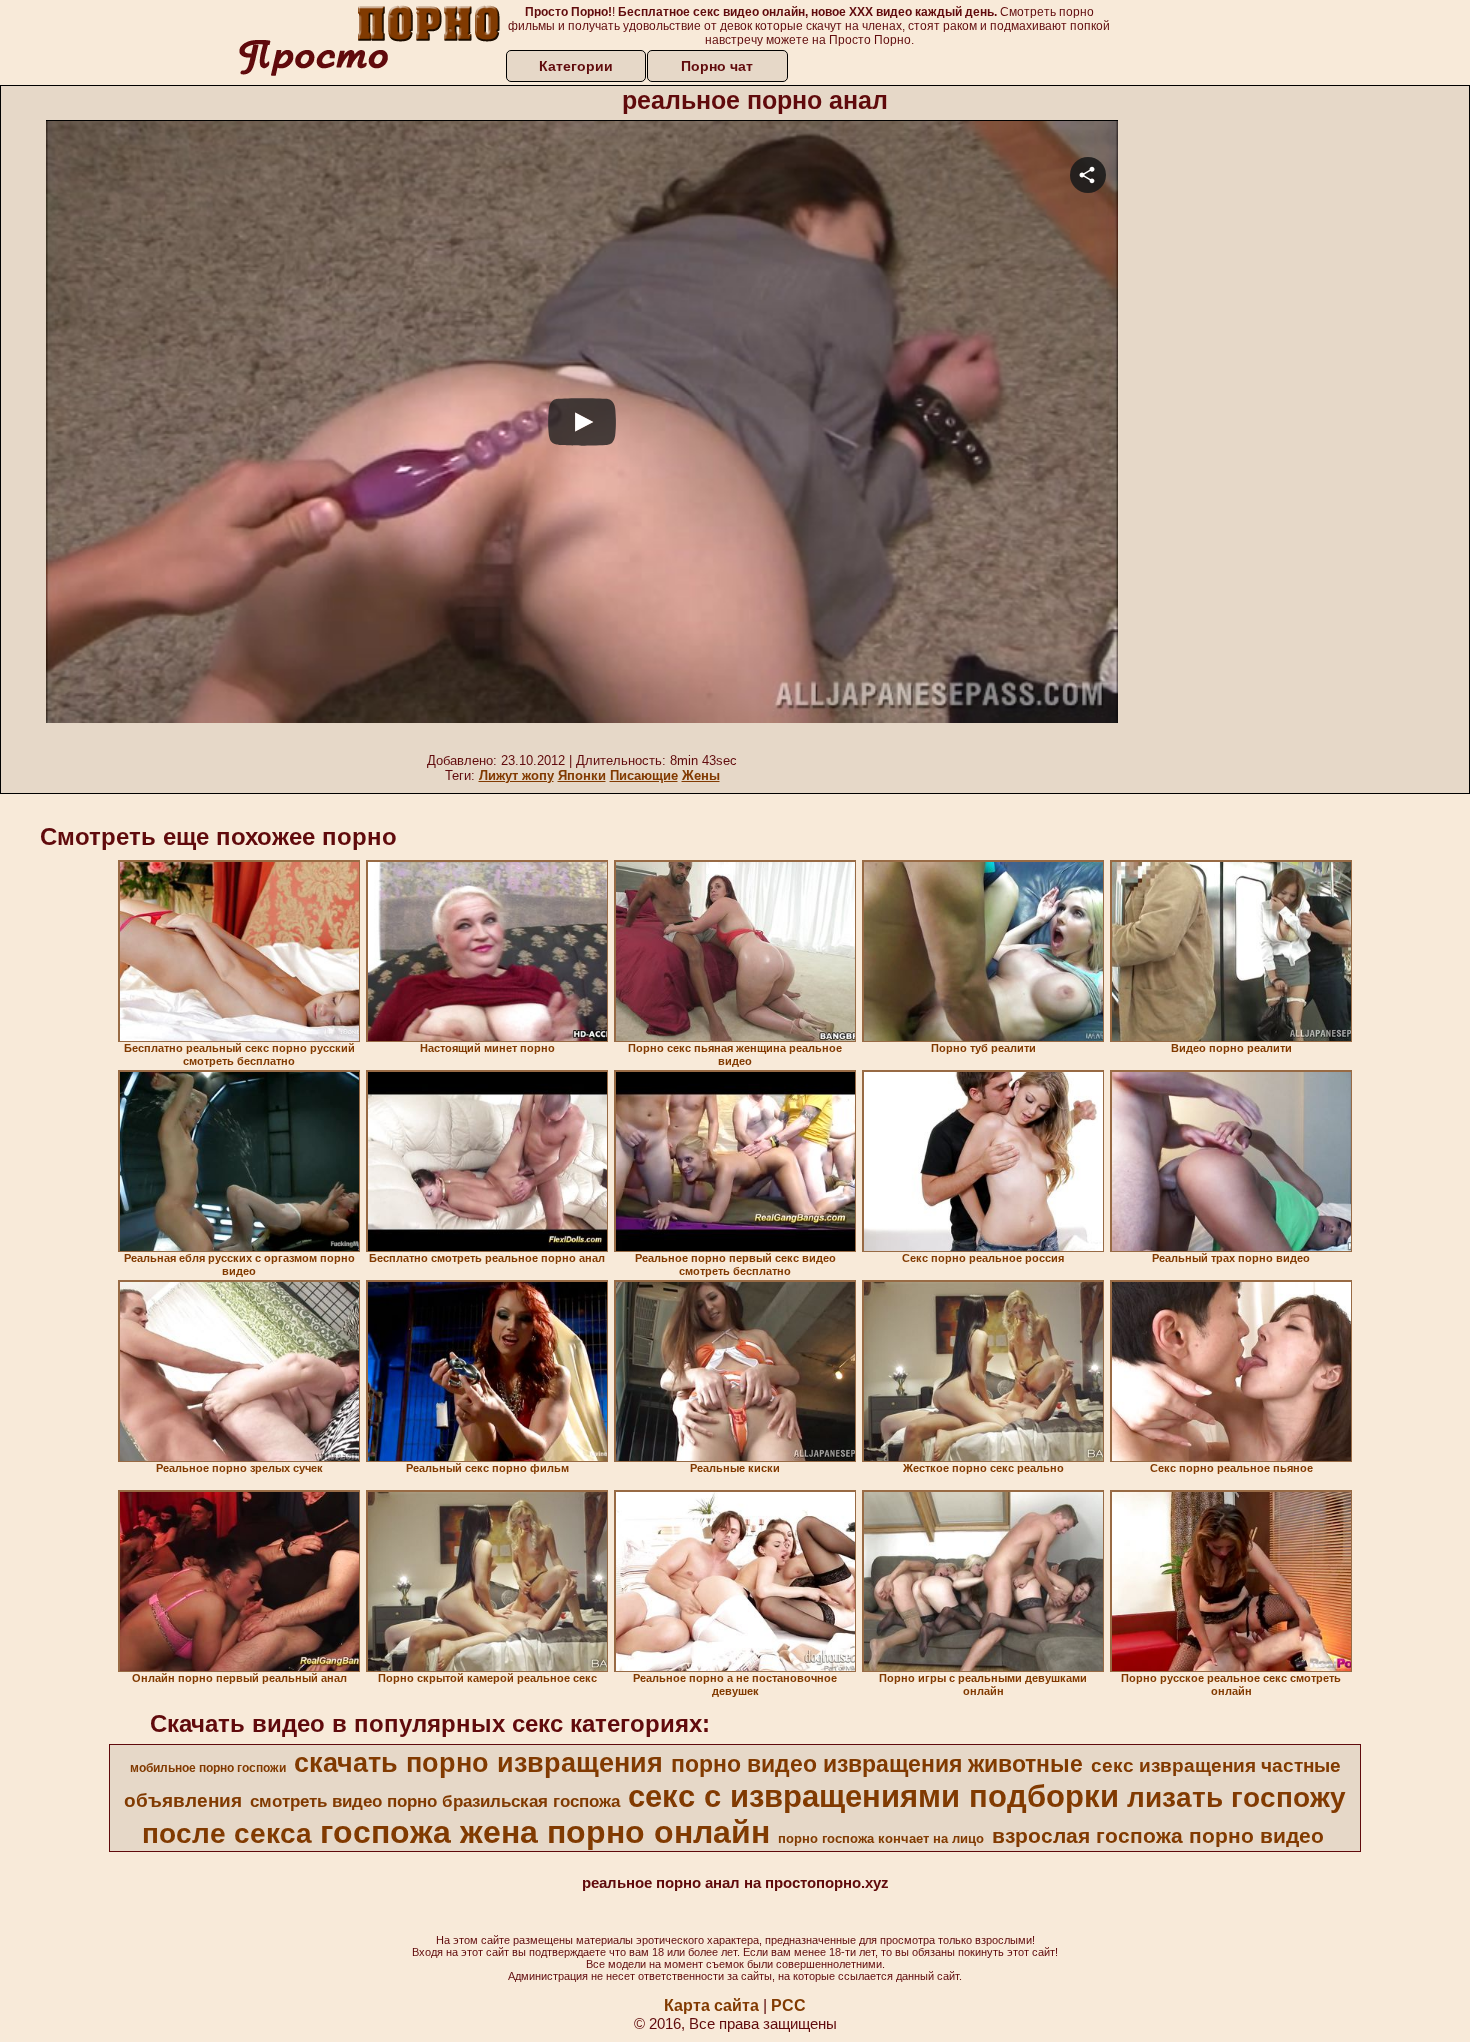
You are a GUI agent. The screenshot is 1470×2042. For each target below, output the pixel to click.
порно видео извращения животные (877, 1764)
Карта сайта (711, 2005)
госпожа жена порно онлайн (545, 1832)
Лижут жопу (516, 775)
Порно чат (717, 66)
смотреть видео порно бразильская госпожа (435, 1801)
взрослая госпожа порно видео (1158, 1836)
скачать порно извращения (478, 1763)
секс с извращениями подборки (873, 1796)
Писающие (644, 775)
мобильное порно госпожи (208, 1768)
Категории (576, 66)
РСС (788, 2005)
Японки (582, 775)
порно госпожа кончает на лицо (881, 1838)
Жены (701, 775)
